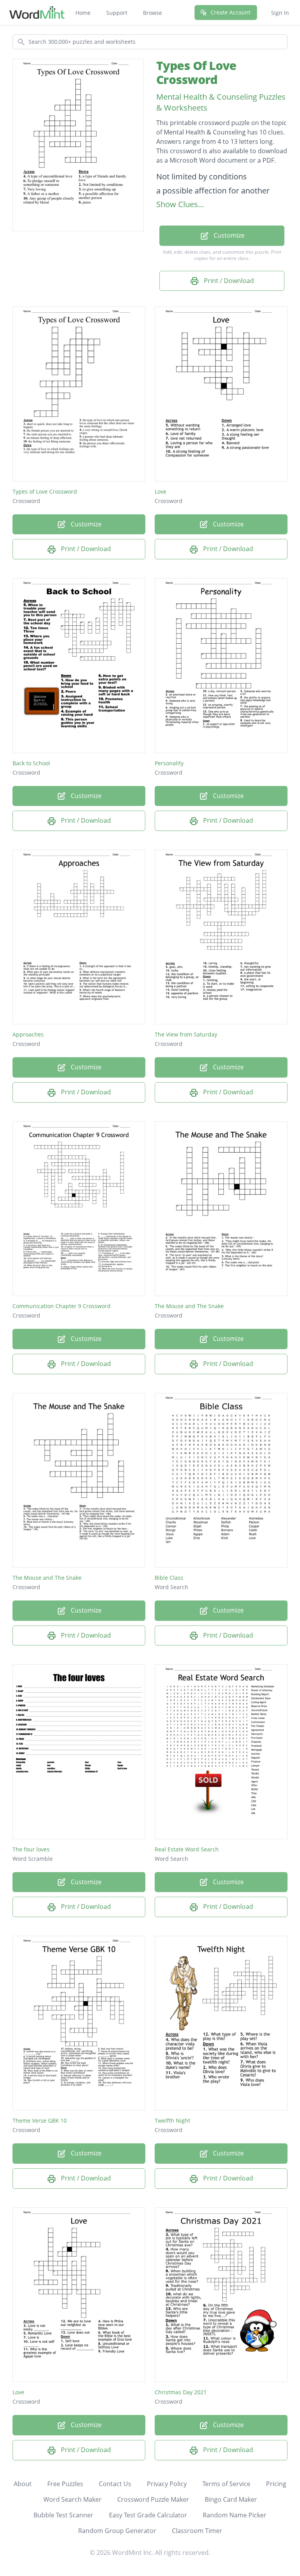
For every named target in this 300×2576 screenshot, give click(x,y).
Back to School (31, 763)
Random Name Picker (235, 2515)
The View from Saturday (186, 1034)
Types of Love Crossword (45, 491)
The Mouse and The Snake (189, 1306)
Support (117, 13)
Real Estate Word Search (187, 1849)
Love (161, 491)
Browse (153, 13)
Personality (169, 763)
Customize (228, 235)
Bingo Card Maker (231, 2499)
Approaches (28, 1034)
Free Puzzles (65, 2484)
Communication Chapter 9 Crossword (62, 1306)
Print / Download (228, 281)
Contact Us (115, 2484)
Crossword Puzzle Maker (153, 2499)
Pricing (276, 2484)
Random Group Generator (117, 2531)
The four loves (31, 1849)
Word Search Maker (72, 2499)
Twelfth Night (172, 2120)
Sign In (280, 13)
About (23, 2484)
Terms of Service (226, 2484)
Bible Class (169, 1578)
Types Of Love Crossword (196, 73)
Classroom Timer (197, 2531)
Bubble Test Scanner (63, 2515)
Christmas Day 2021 (181, 2392)
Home (83, 13)
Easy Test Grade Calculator (148, 2515)
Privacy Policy (167, 2484)
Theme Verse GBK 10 (40, 2120)
